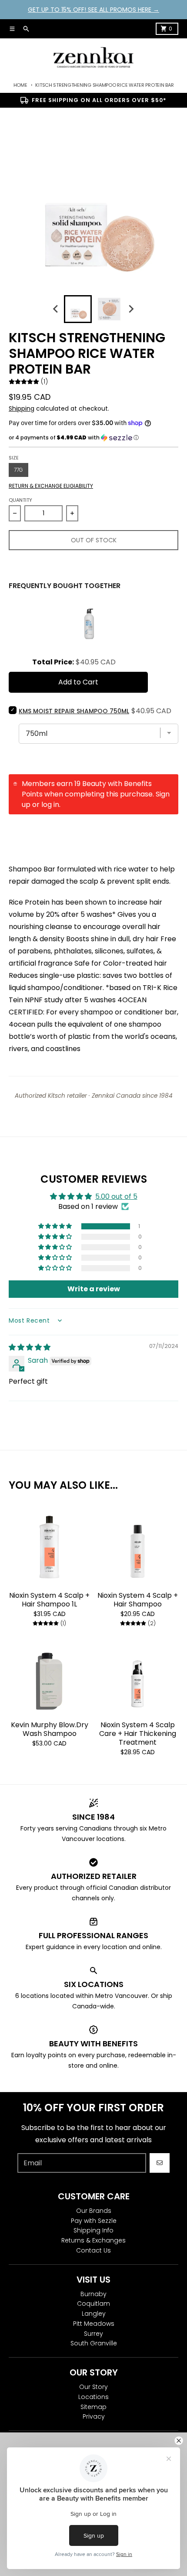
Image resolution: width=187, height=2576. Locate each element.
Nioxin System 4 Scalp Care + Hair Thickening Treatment (138, 1734)
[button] (93, 438)
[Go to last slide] (56, 309)
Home (20, 85)
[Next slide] (131, 309)
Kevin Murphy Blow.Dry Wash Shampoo (50, 1729)
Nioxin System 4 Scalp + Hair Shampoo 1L (49, 1600)
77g (18, 470)
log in (50, 805)
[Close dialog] (179, 2441)
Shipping (22, 408)
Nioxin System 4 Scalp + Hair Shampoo (138, 1600)
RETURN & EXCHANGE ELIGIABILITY (51, 486)
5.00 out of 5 (116, 1196)
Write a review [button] (94, 1289)
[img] (30, 1347)
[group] (78, 309)
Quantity (20, 500)
